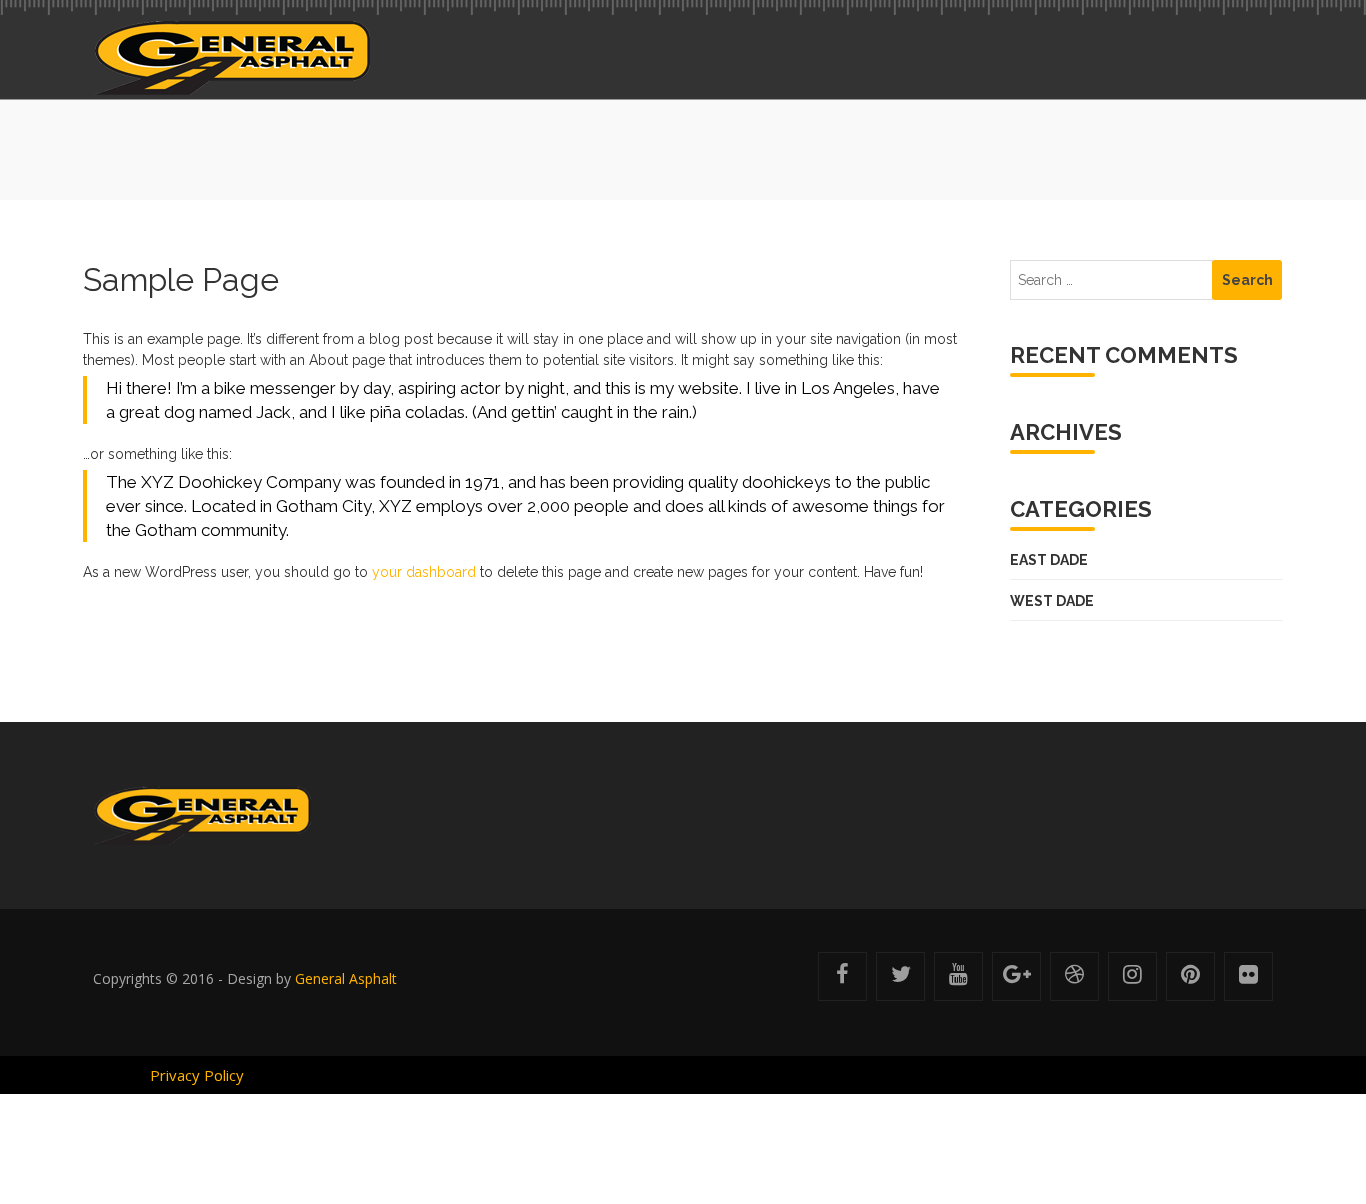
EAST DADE (1042, 560)
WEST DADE (1045, 601)
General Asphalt (346, 978)
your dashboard (424, 572)
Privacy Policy (197, 1075)
